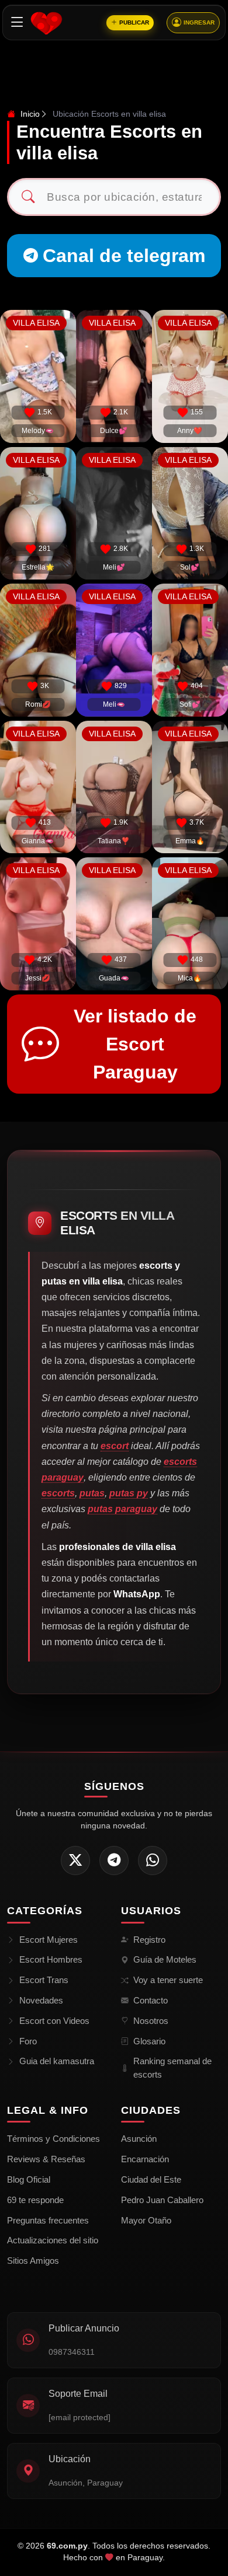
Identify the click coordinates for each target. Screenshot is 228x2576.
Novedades (41, 2000)
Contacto (151, 2000)
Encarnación (145, 2159)
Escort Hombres (51, 1959)
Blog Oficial (29, 2179)
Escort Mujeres (49, 1940)
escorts (58, 1493)
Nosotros (151, 2021)
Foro (28, 2041)
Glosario (149, 2041)
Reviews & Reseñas (46, 2159)
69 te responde (35, 2200)
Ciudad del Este (151, 2179)
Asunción (139, 2139)
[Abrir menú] (17, 22)
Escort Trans (44, 1980)
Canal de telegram (124, 256)
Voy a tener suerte (168, 1980)
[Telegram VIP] (114, 1861)
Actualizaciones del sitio (53, 2240)
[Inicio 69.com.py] (46, 23)
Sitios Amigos (33, 2261)
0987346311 (72, 2352)
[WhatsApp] (153, 1861)
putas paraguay (122, 1509)
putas (92, 1493)
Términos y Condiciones (53, 2139)
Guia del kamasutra (57, 2061)
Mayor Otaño (146, 2220)
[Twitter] (75, 1861)
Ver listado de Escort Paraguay (135, 1044)
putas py (129, 1493)
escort (115, 1446)
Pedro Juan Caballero (162, 2200)
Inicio (29, 114)
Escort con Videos (54, 2021)
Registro (149, 1940)
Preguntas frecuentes (48, 2220)
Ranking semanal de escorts (172, 2068)
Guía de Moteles (165, 1959)
